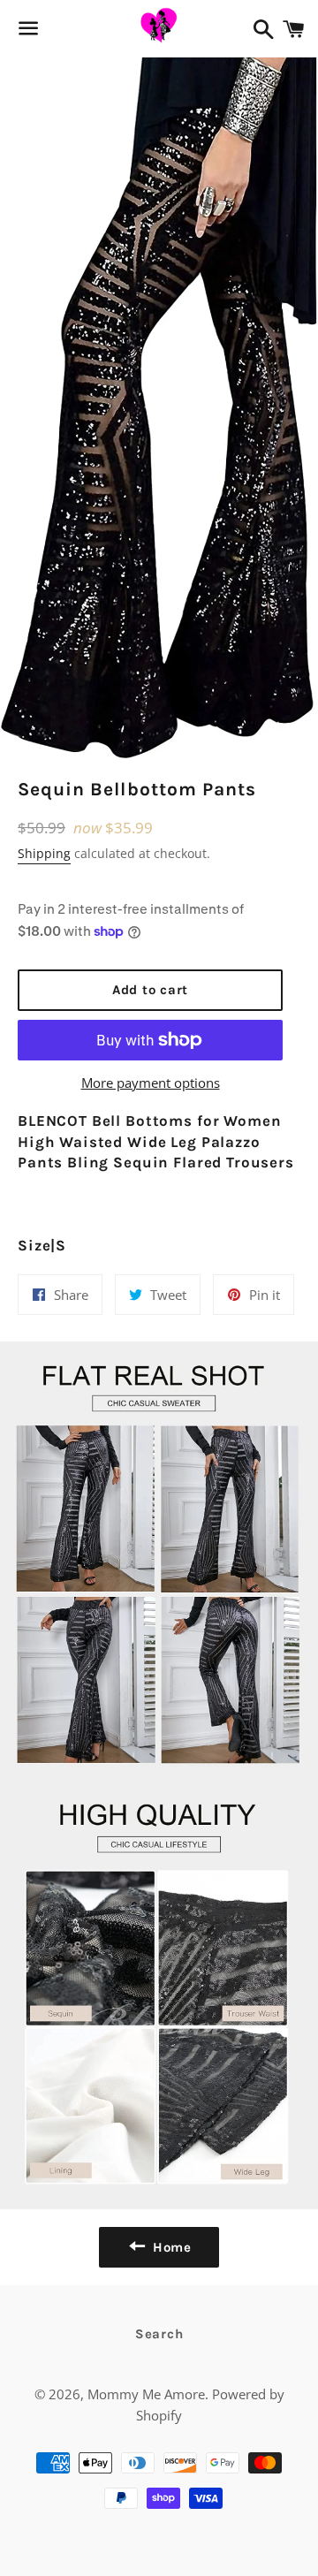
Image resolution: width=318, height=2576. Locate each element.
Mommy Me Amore (146, 2394)
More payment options (151, 1083)
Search (159, 2334)
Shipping (44, 853)
